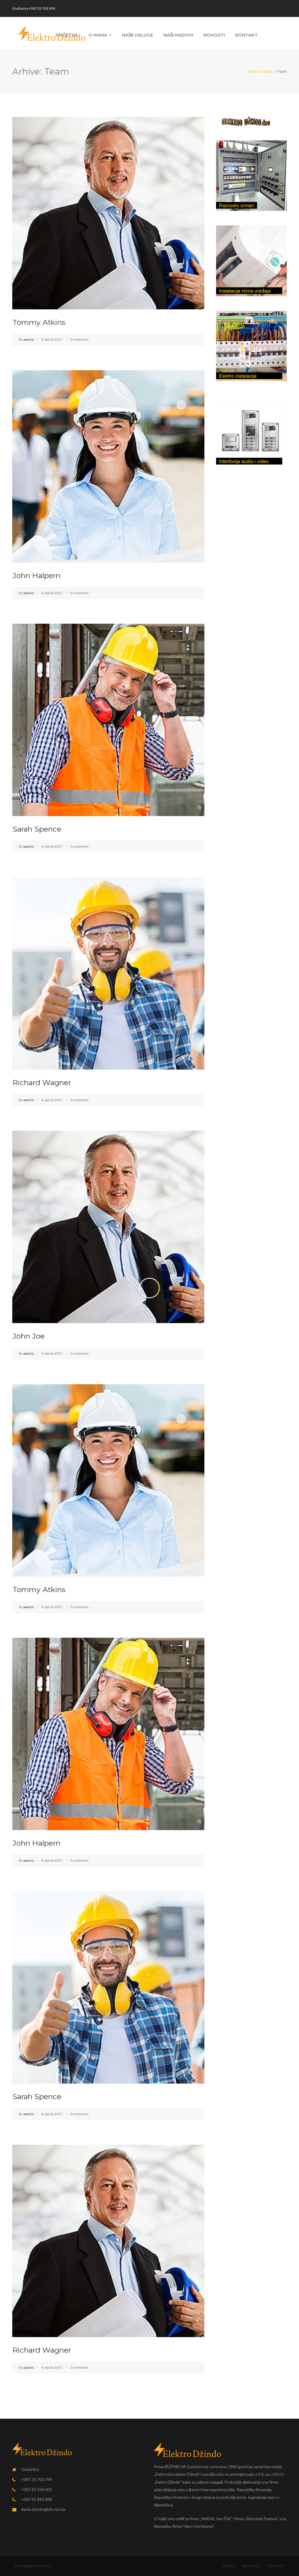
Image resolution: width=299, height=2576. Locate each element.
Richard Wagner (42, 1082)
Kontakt (247, 35)
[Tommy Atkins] (108, 212)
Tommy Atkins (39, 322)
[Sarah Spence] (108, 719)
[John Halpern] (108, 466)
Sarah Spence (37, 829)
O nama (98, 35)
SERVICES (251, 2566)
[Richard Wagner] (108, 973)
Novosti (214, 35)
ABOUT (229, 2566)
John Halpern (36, 575)
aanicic (29, 339)
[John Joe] (108, 1226)
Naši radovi (178, 35)
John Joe (29, 1336)
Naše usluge (138, 35)
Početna (67, 35)
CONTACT (275, 2566)
